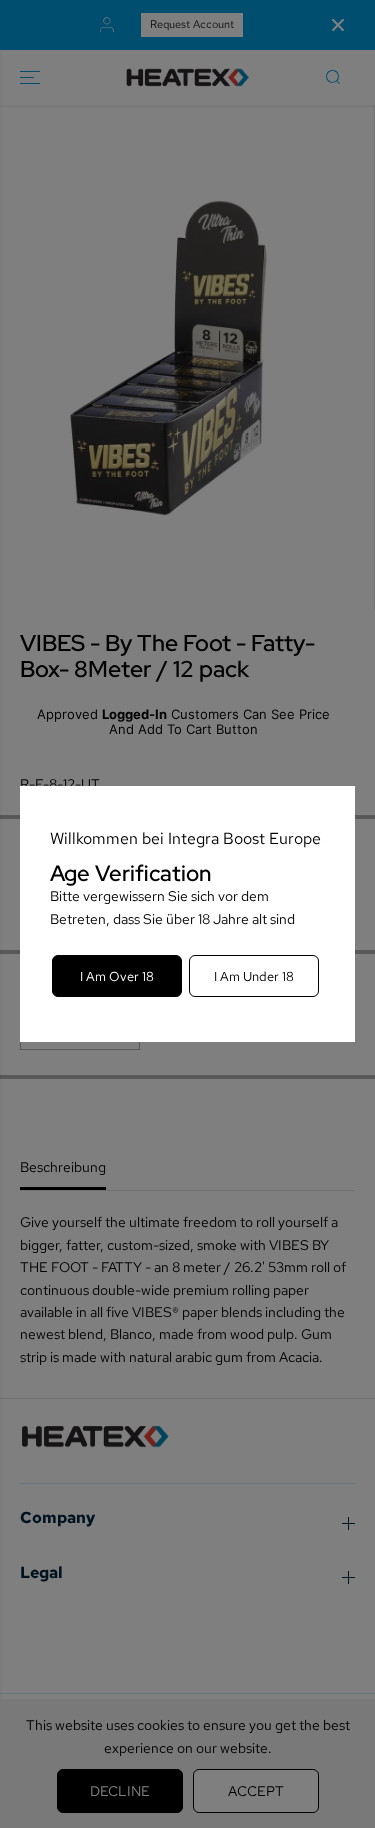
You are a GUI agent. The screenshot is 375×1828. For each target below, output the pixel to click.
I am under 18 (254, 976)
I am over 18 (117, 976)
